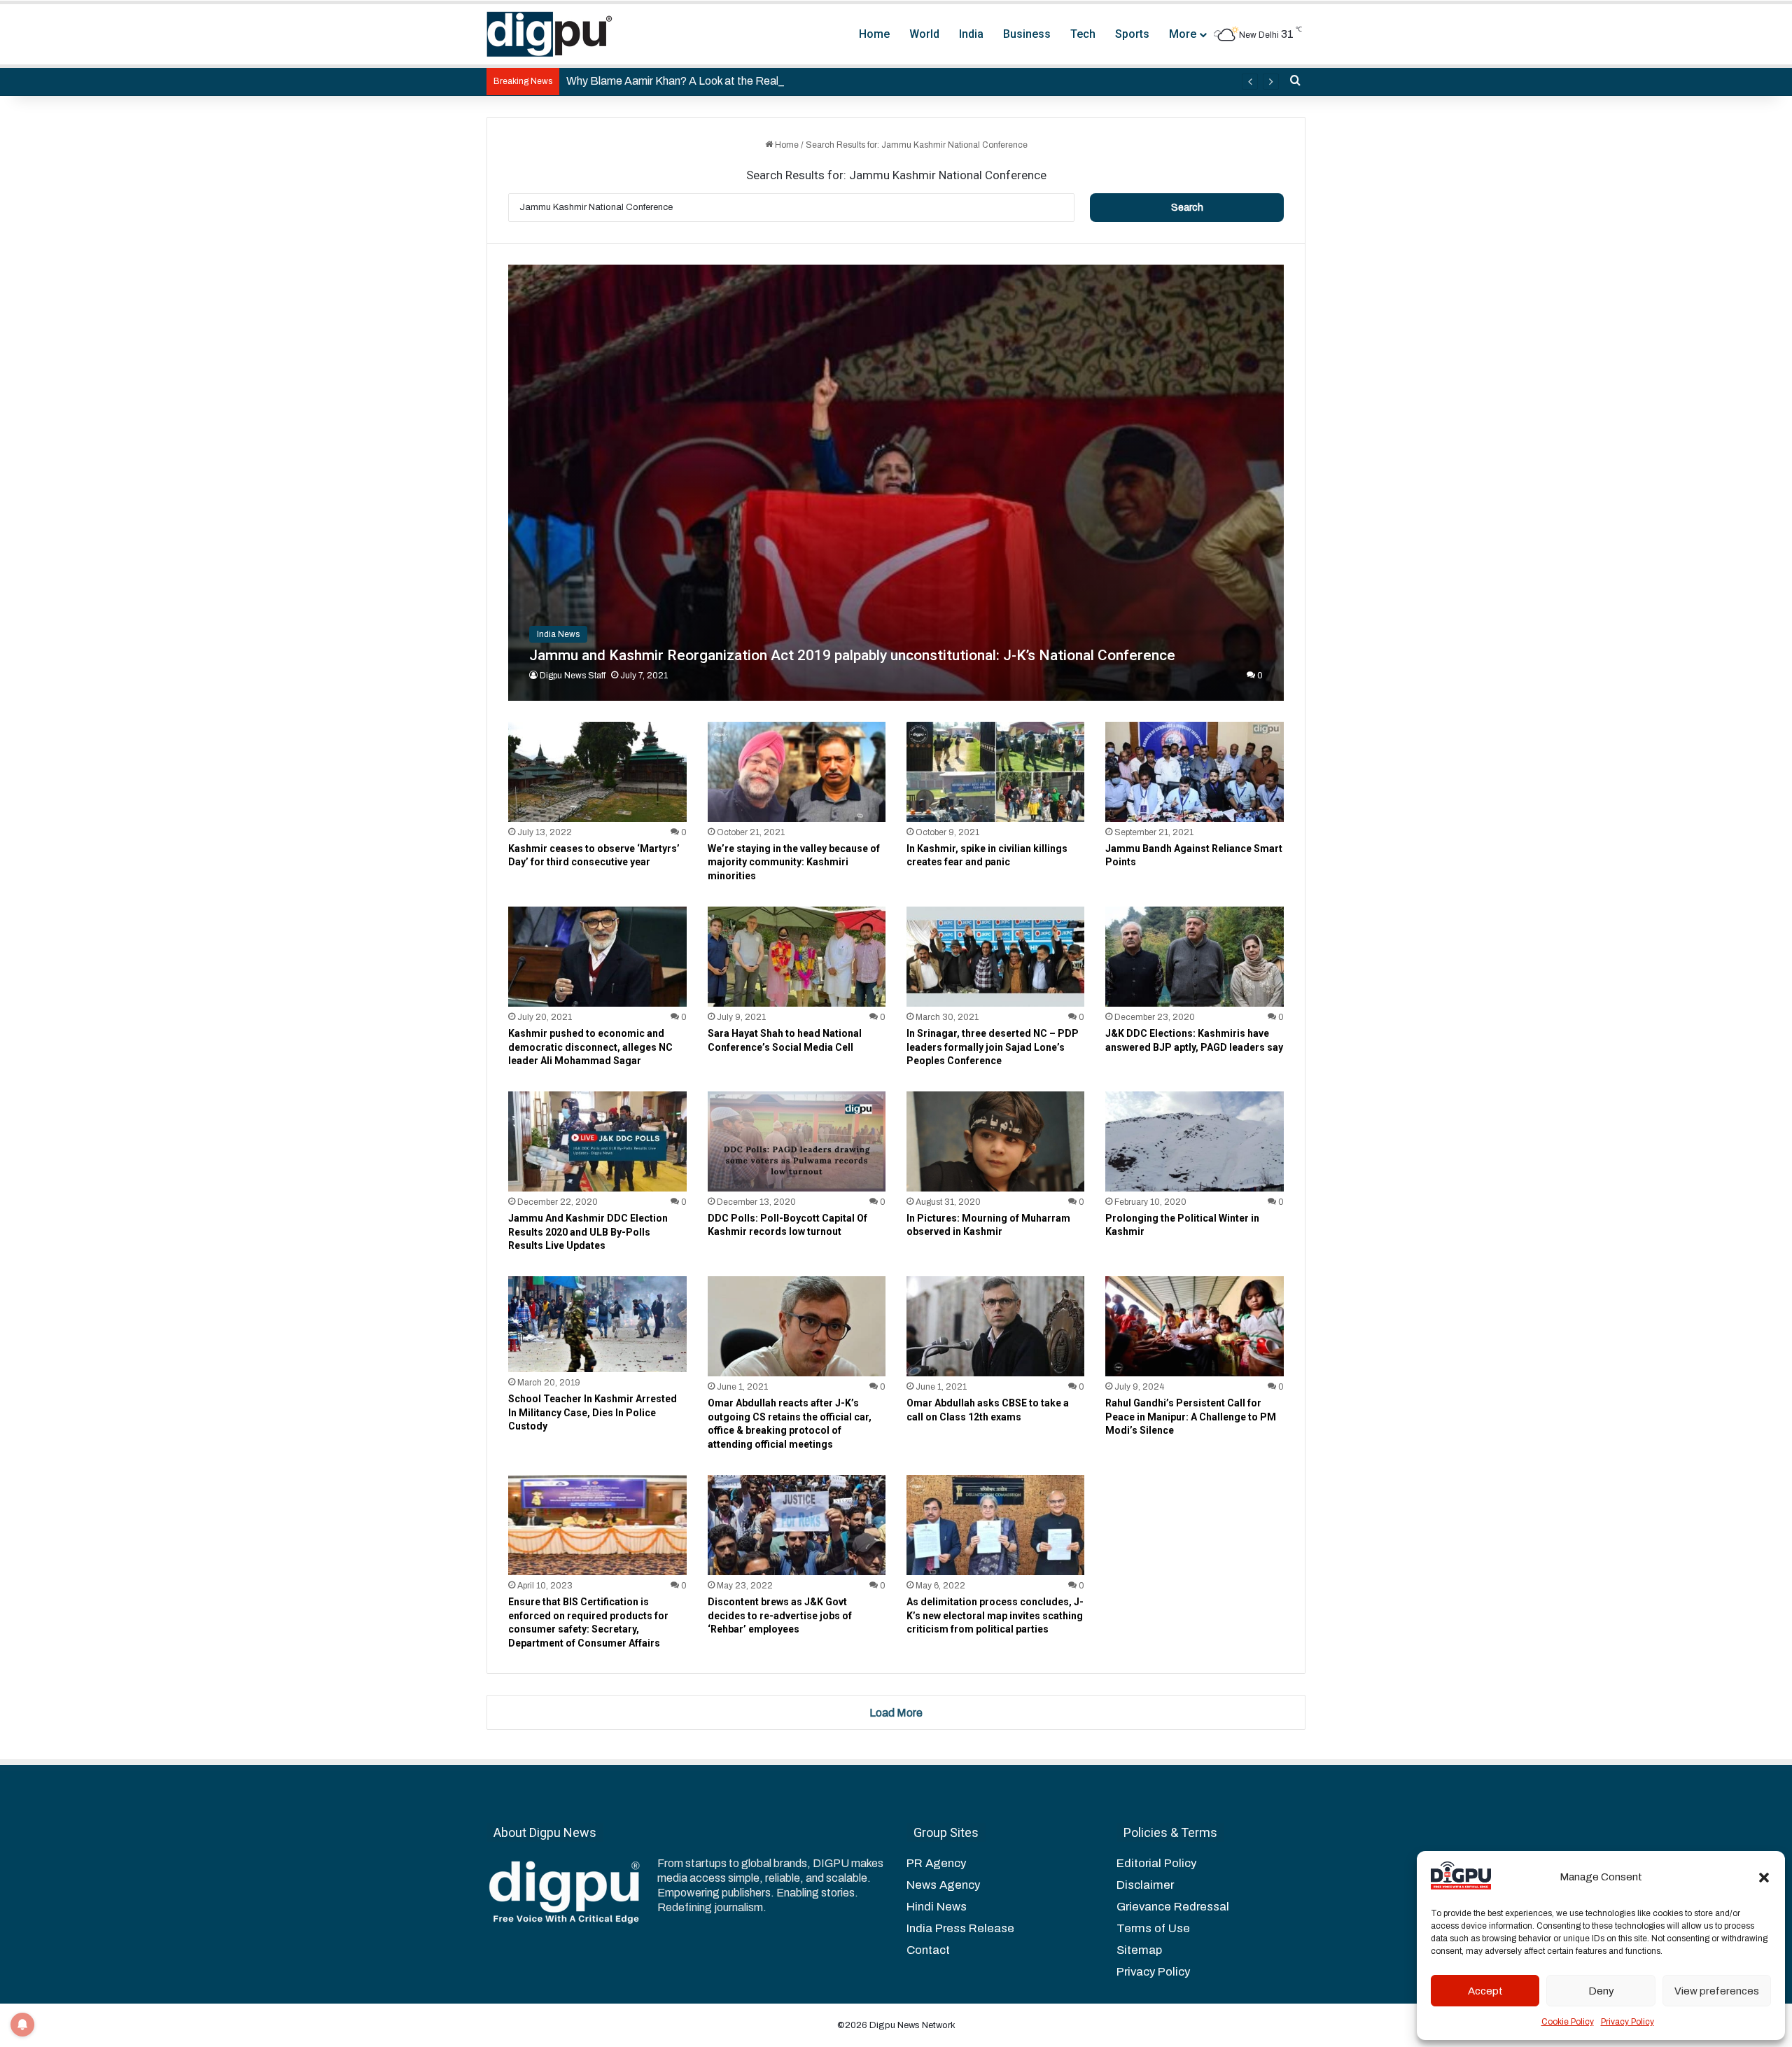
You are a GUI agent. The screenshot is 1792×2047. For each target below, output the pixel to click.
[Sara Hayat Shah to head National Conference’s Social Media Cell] (797, 957)
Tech (1083, 34)
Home (874, 34)
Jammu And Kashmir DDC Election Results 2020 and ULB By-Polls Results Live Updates (588, 1232)
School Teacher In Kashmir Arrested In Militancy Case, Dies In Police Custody (593, 1412)
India (971, 34)
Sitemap (1139, 1950)
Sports (1132, 34)
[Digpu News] (549, 34)
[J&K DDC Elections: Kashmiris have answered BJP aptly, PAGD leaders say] (1194, 957)
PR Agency (936, 1863)
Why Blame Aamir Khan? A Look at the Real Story (687, 81)
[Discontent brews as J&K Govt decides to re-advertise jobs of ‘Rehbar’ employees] (797, 1525)
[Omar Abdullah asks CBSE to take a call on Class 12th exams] (995, 1326)
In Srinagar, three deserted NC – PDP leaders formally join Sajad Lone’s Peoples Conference (993, 1047)
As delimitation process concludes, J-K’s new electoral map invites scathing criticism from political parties (995, 1615)
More (1183, 34)
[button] (1764, 1878)
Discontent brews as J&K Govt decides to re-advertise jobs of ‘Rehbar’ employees (780, 1615)
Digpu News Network (911, 2025)
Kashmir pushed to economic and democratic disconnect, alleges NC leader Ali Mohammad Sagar (590, 1047)
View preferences (1717, 1991)
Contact (928, 1950)
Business (1027, 34)
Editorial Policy (1156, 1863)
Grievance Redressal (1173, 1907)
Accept (1485, 1991)
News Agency (943, 1885)
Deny (1601, 1991)
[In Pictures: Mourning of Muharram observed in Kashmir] (995, 1141)
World (924, 34)
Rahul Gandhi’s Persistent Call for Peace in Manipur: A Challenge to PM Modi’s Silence (1191, 1417)
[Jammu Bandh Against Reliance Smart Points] (1194, 772)
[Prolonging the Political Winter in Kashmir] (1194, 1141)
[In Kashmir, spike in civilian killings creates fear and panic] (995, 772)
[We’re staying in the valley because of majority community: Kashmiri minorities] (797, 772)
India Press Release (960, 1928)
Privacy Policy (1627, 2022)
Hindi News (937, 1907)
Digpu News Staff (573, 676)
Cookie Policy (1568, 2022)
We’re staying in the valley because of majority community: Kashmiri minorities (794, 862)
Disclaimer (1145, 1885)
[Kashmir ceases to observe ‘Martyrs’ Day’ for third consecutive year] (597, 772)
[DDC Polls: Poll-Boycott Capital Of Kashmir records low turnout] (797, 1141)
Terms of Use (1153, 1928)
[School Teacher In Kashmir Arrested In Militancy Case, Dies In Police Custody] (597, 1324)
